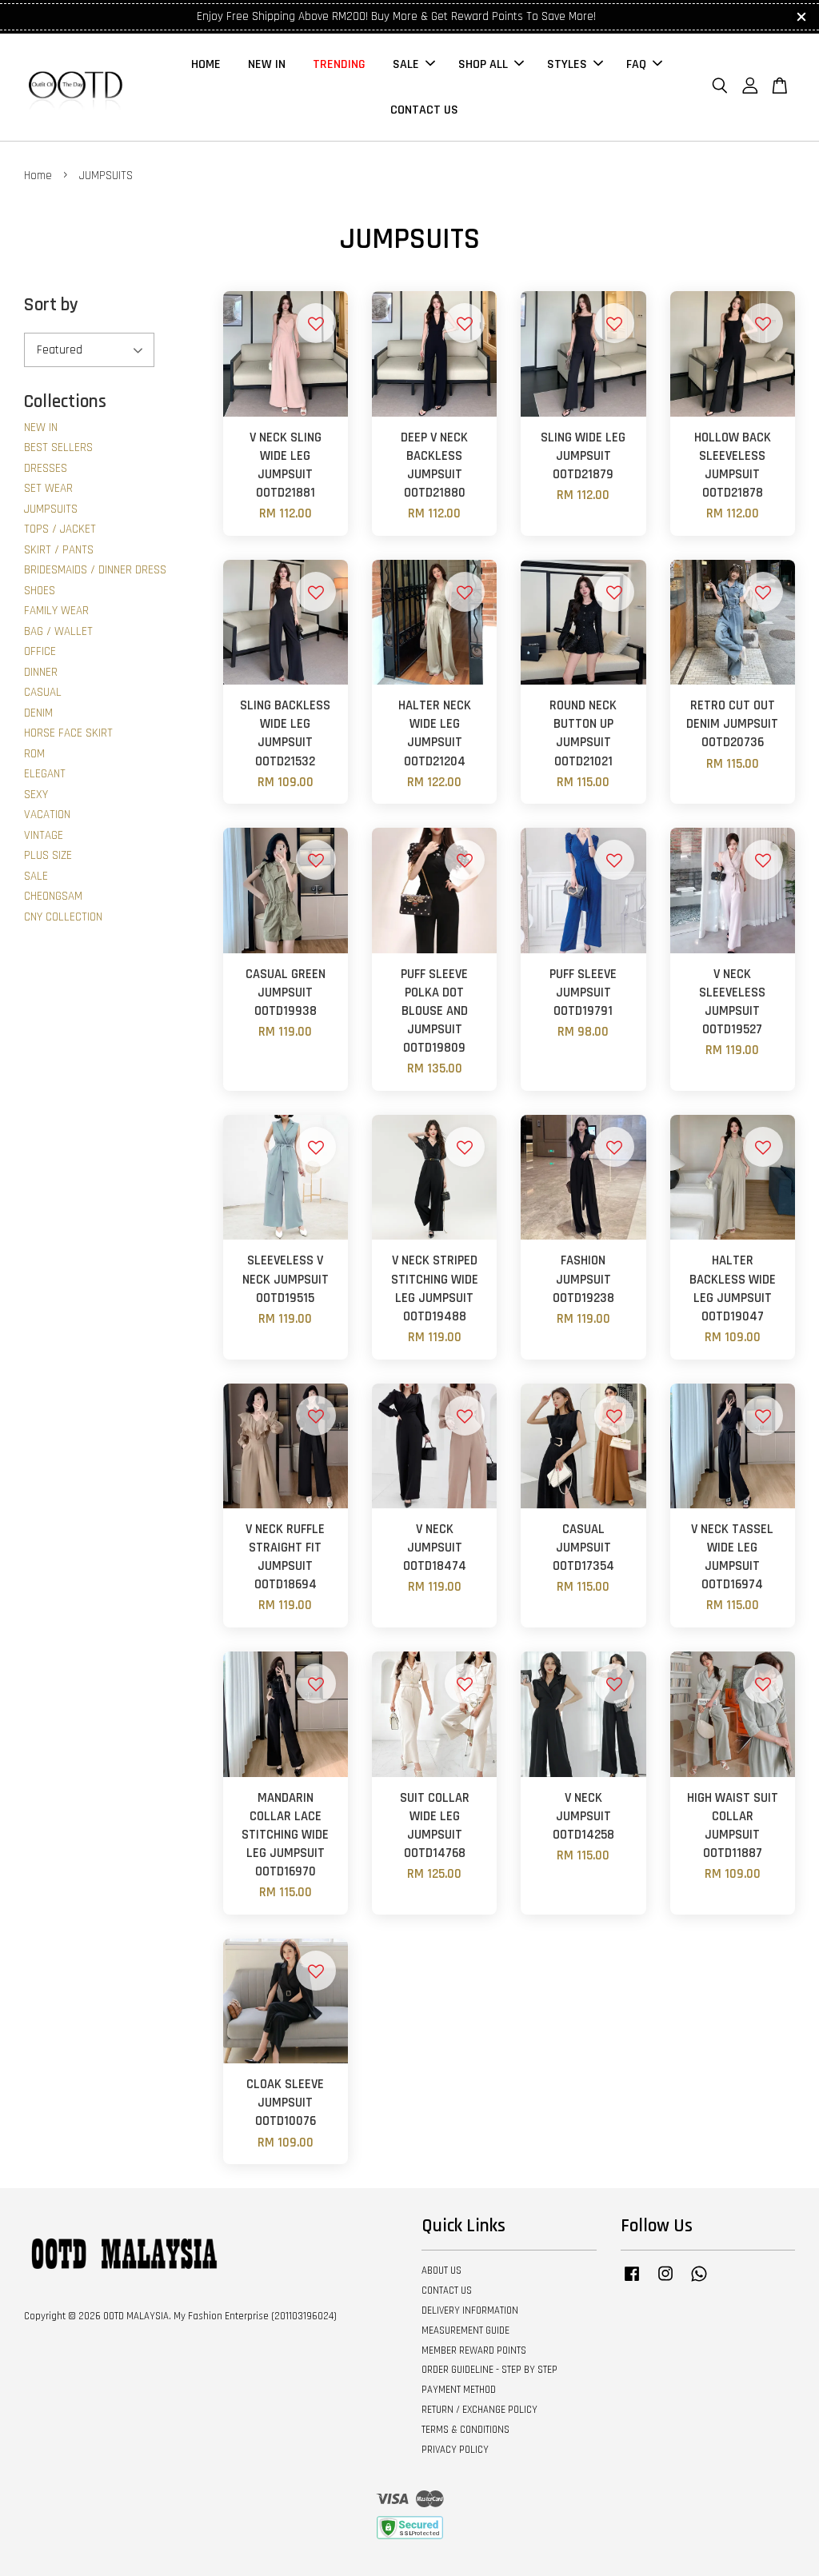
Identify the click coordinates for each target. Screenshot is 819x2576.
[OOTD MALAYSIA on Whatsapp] (699, 2282)
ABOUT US (441, 2270)
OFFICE (40, 651)
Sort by (51, 305)
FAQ (636, 64)
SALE (406, 64)
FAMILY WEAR (56, 611)
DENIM (38, 713)
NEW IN (267, 64)
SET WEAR (48, 488)
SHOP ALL (483, 64)
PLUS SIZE (48, 855)
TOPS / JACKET (60, 529)
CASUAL (43, 692)
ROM (34, 754)
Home (38, 176)
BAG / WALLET (58, 631)
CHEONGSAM (53, 896)
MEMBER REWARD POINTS (474, 2350)
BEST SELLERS (58, 447)
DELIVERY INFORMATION (470, 2310)
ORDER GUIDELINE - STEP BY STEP (489, 2370)
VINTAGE (44, 835)
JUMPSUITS (51, 509)
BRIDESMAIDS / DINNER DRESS (95, 570)
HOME (206, 64)
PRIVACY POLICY (455, 2450)
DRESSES (46, 468)
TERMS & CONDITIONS (465, 2430)
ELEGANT (45, 774)
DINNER (41, 672)
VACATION (47, 815)
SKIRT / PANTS (59, 550)
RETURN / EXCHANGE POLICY (479, 2410)
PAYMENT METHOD (459, 2390)
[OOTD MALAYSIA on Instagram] (665, 2282)
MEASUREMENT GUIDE (465, 2330)
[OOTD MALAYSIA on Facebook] (632, 2282)
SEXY (36, 795)
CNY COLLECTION (63, 917)
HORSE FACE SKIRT (68, 733)
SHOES (40, 591)
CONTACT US (424, 110)
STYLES (567, 64)
